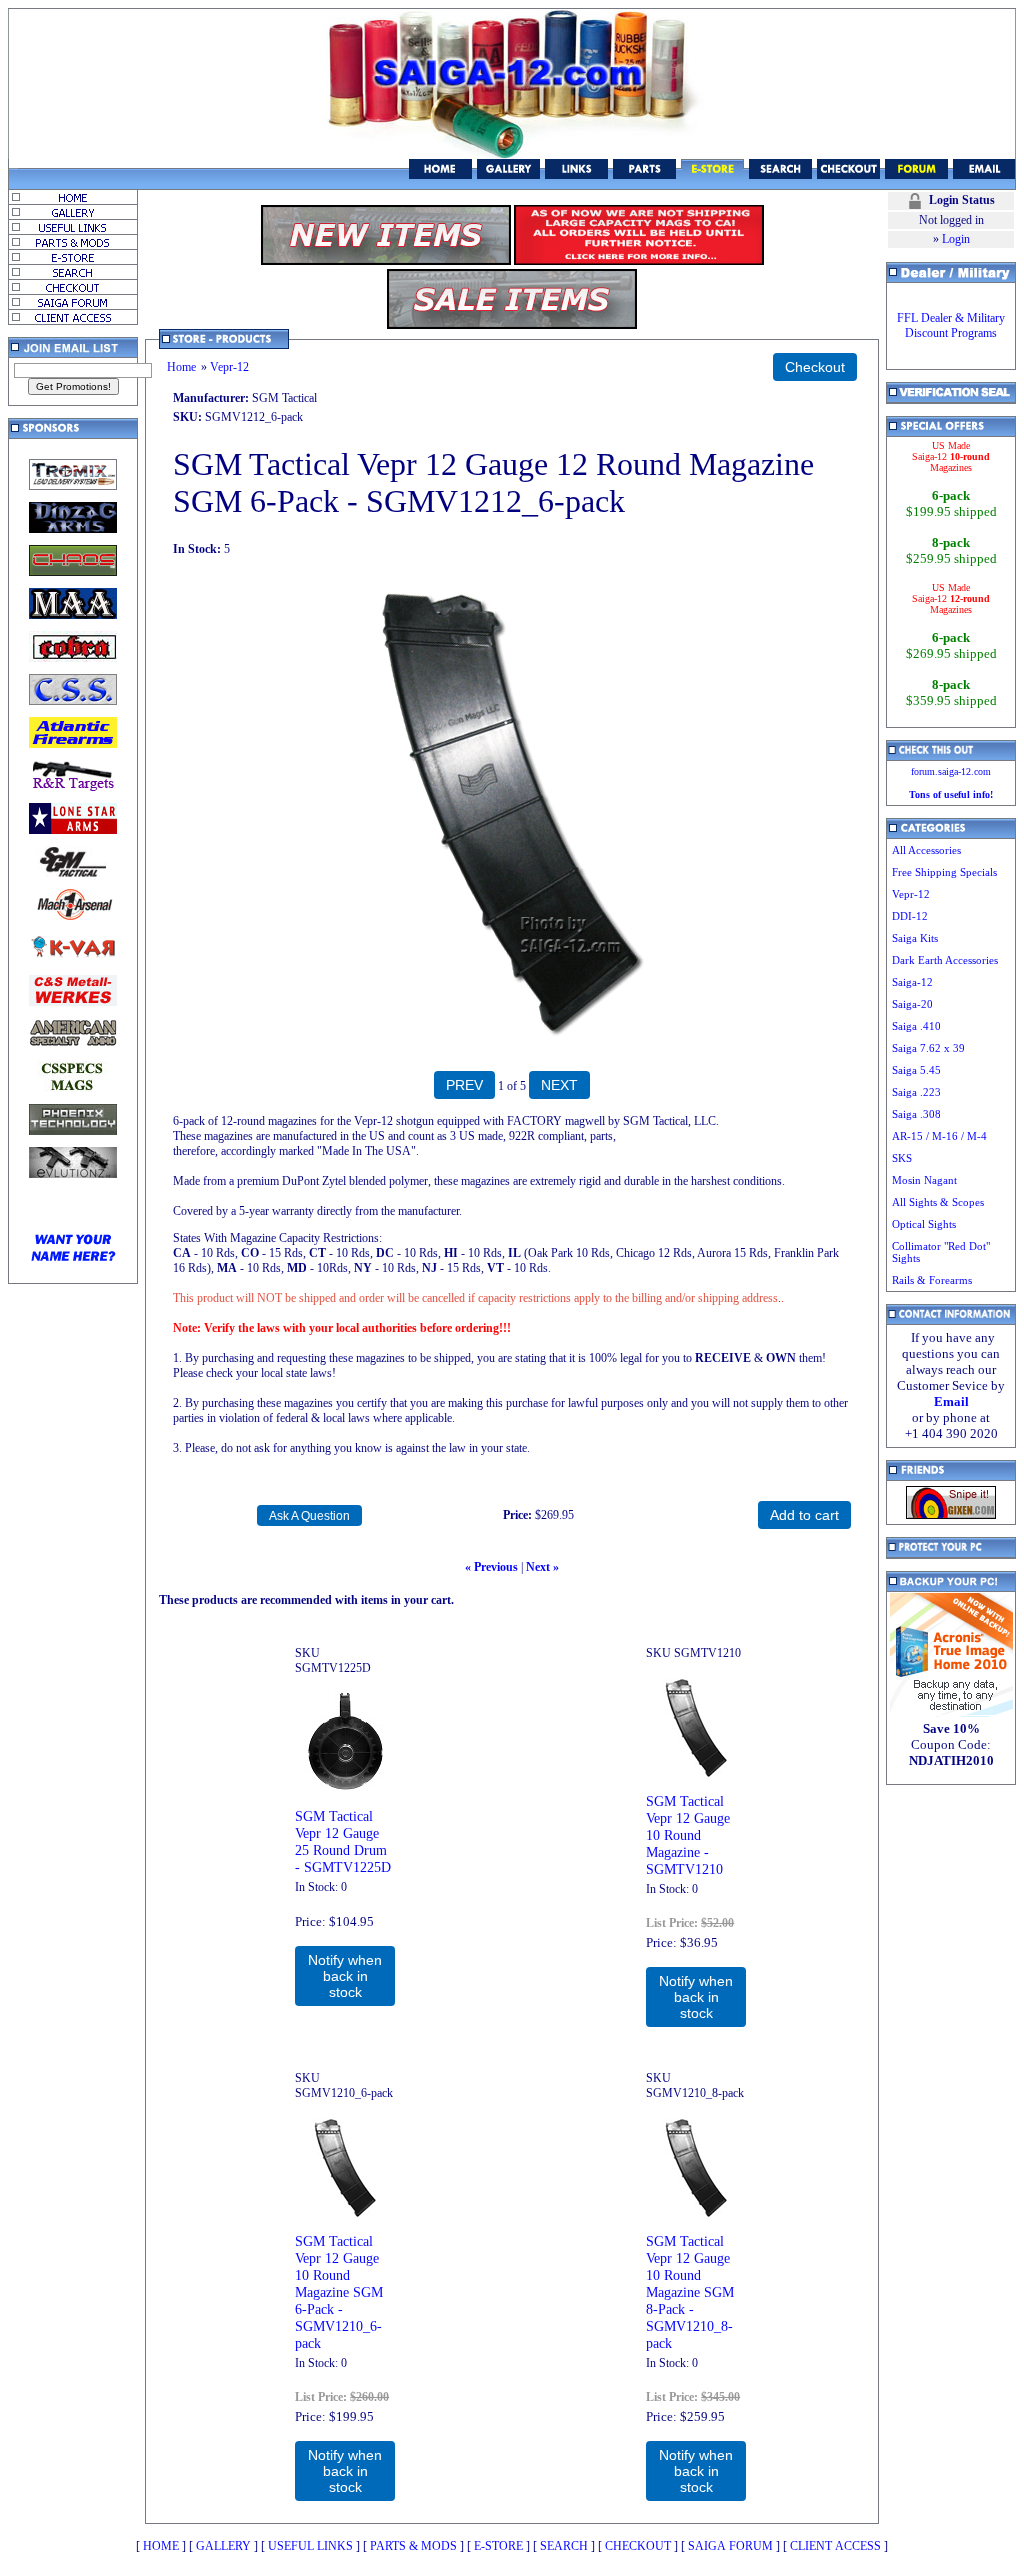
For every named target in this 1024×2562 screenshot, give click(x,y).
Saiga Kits (915, 938)
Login (956, 239)
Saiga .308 (916, 1114)
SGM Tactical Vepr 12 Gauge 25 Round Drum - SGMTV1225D (343, 1841)
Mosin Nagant (924, 1180)
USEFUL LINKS (310, 2546)
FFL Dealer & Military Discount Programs (951, 325)
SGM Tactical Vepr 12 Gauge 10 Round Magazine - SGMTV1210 (688, 1835)
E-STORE (498, 2546)
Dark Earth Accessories (945, 960)
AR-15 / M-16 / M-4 (939, 1136)
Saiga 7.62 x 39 (928, 1048)
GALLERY (223, 2546)
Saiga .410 (916, 1026)
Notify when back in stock (345, 1976)
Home (181, 367)
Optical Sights (924, 1224)
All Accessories (926, 850)
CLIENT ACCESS (835, 2546)
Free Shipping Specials (944, 872)
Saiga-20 (912, 1004)
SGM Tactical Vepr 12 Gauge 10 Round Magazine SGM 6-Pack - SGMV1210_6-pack (339, 2292)
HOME (161, 2546)
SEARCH (564, 2546)
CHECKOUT (638, 2546)
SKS (902, 1158)
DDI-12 (910, 916)
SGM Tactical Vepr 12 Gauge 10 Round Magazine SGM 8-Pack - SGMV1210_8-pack (690, 2292)
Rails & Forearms (932, 1280)
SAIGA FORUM (730, 2546)
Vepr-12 (229, 367)
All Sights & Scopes (938, 1202)
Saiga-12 (912, 982)
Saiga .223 (916, 1092)
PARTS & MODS (413, 2546)
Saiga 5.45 (916, 1070)
